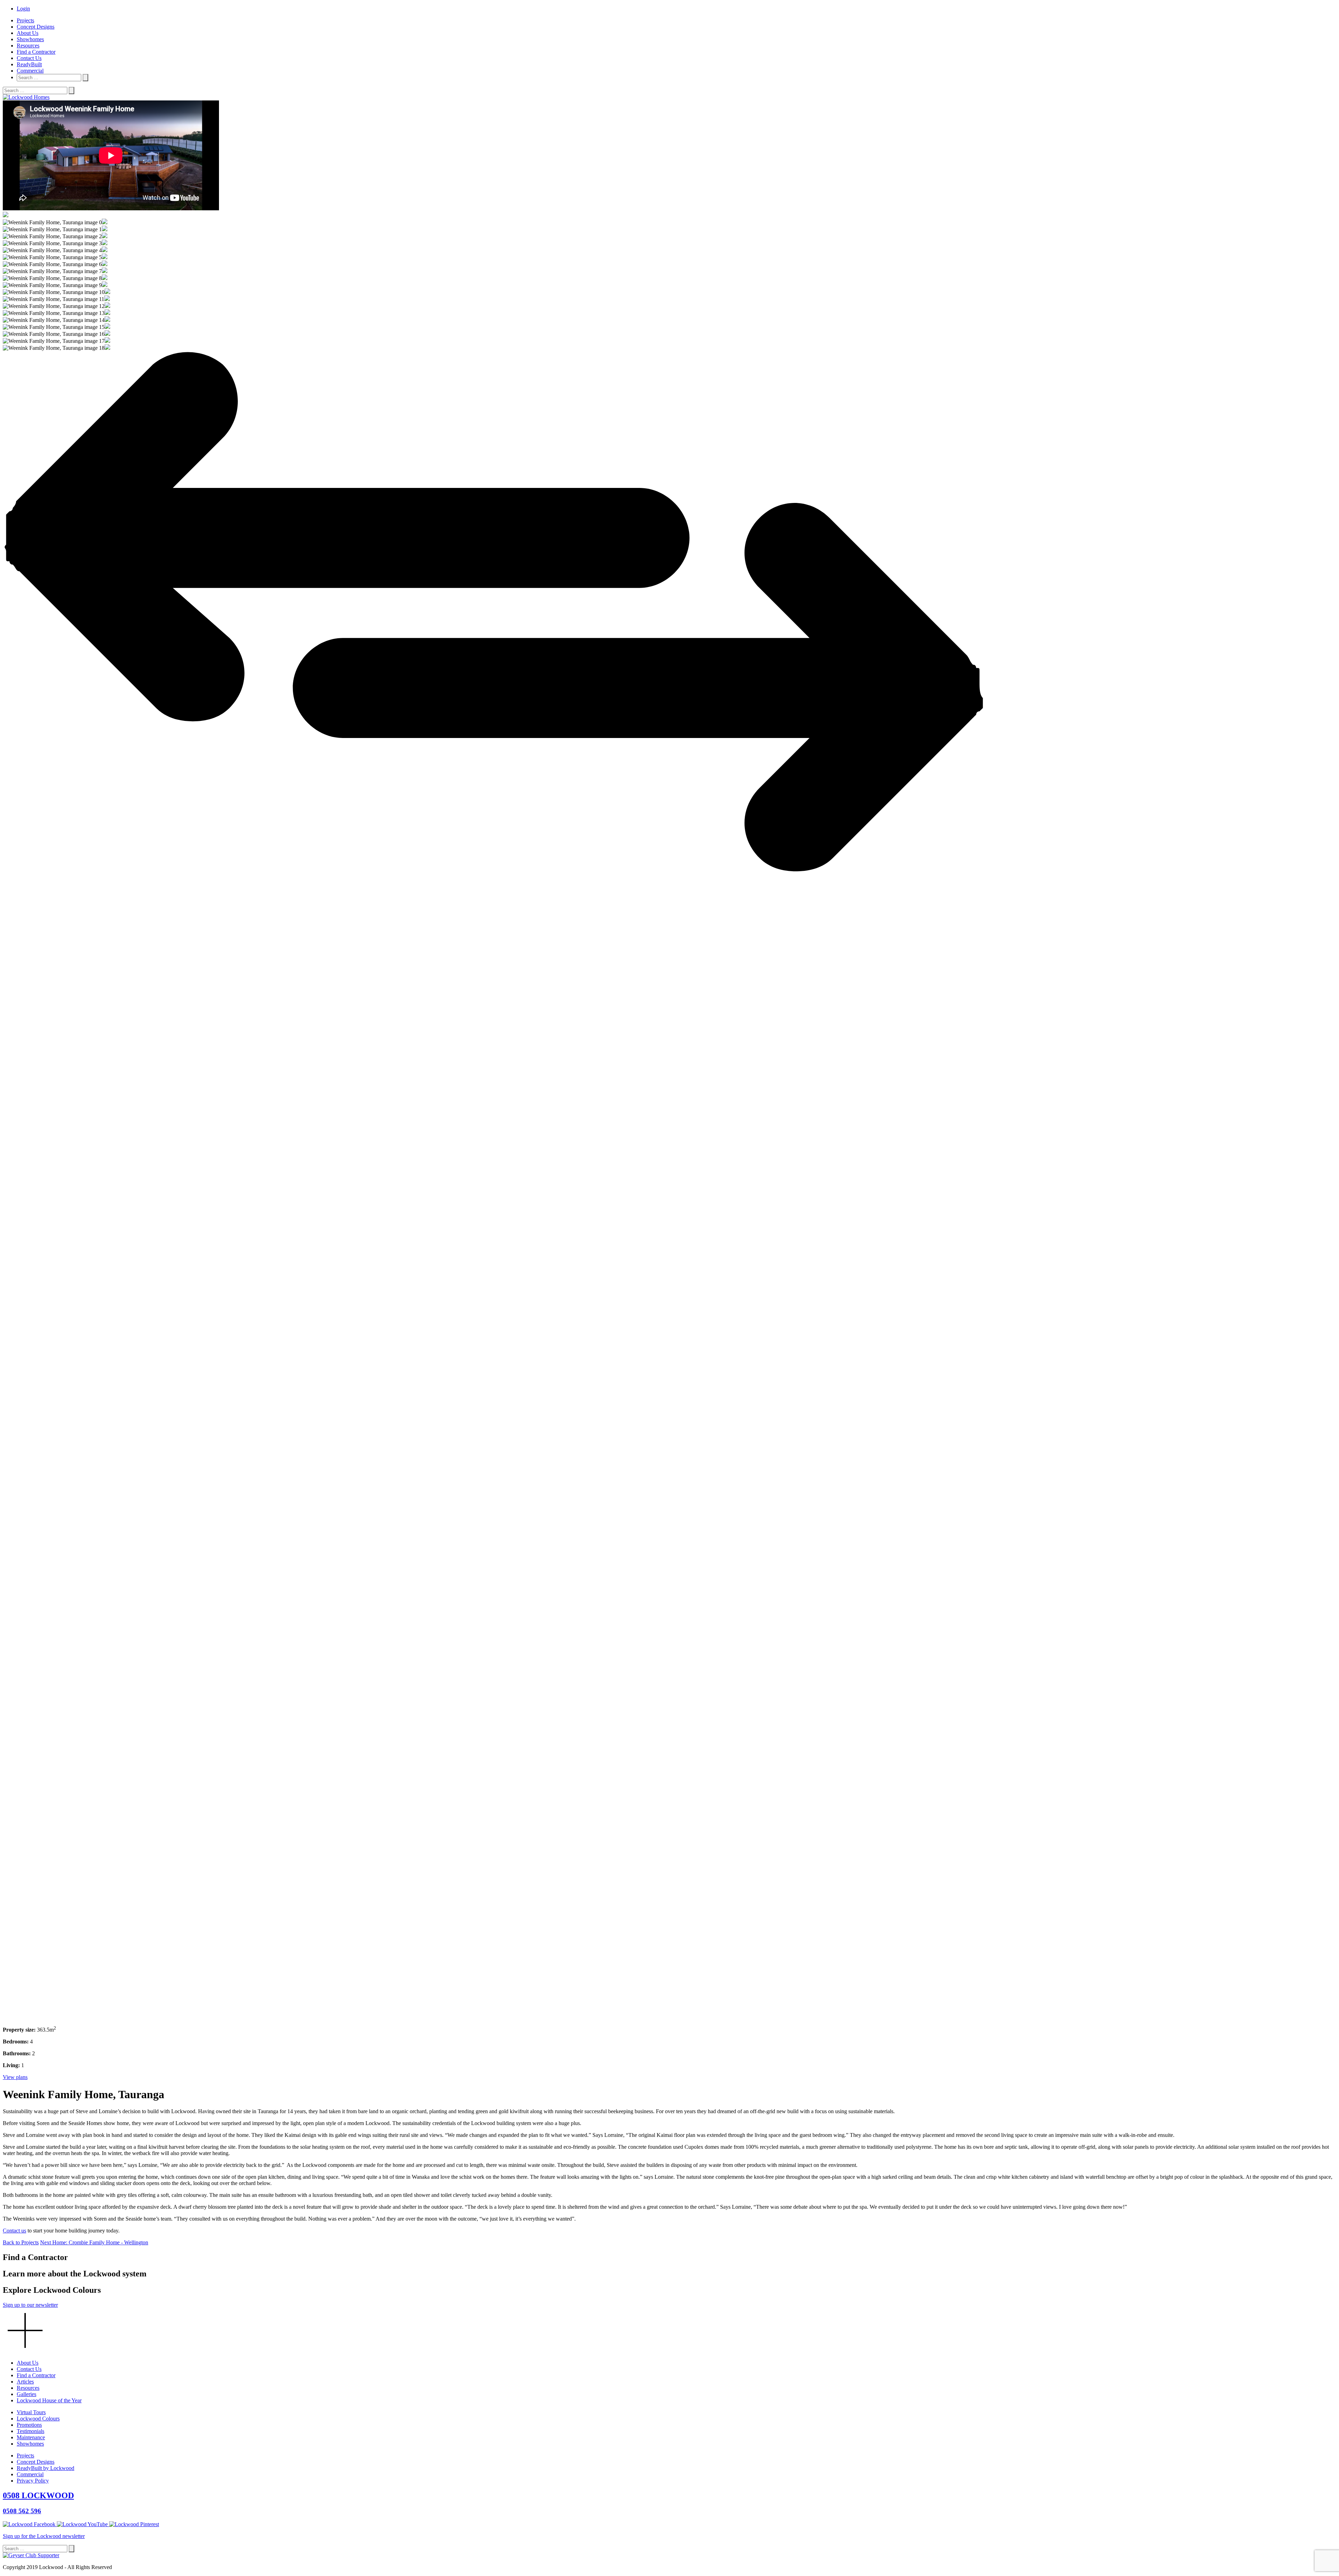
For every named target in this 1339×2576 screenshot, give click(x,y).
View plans (15, 2077)
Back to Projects (21, 2242)
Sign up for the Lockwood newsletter (44, 2536)
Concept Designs (36, 27)
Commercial (30, 71)
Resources (28, 46)
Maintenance (31, 2437)
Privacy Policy (33, 2481)
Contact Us (29, 58)
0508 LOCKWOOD (38, 2495)
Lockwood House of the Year (49, 2400)
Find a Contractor (36, 52)
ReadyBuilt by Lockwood (46, 2468)
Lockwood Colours (38, 2419)
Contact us (14, 2231)
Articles (25, 2382)
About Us (28, 33)
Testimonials (31, 2431)
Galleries (27, 2394)
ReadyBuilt (29, 64)
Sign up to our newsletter (30, 2305)
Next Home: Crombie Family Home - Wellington (94, 2242)
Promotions (29, 2425)
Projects (25, 20)
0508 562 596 (22, 2511)
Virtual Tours (31, 2412)
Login (23, 9)
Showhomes (30, 39)
